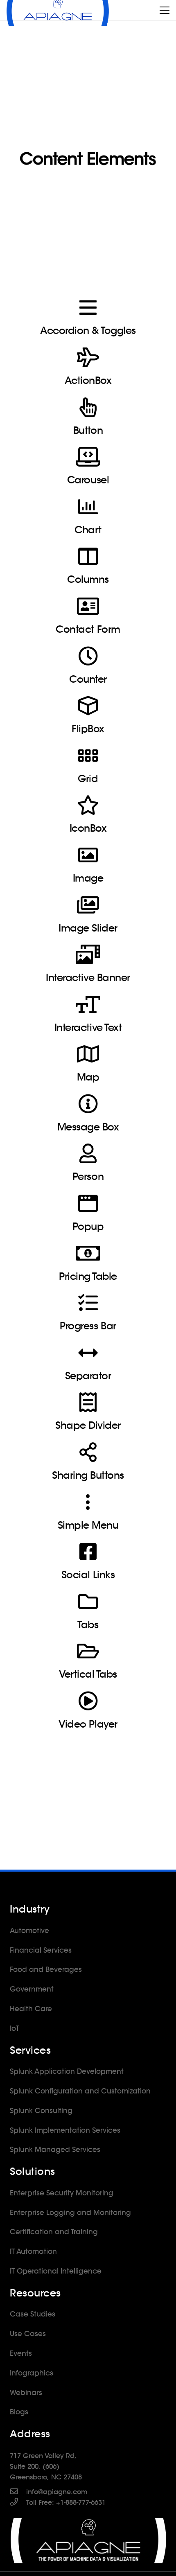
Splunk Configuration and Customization (80, 2091)
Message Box (88, 1127)
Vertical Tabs (88, 1674)
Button (88, 430)
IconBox (88, 828)
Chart (88, 530)
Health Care (31, 2009)
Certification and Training (54, 2232)
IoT (15, 2028)
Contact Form (88, 629)
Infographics (32, 2373)
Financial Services (41, 1950)
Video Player (88, 1724)
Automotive (29, 1931)
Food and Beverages (46, 1969)
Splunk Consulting (41, 2111)
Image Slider (88, 928)
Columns (88, 579)
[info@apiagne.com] (18, 2492)
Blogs (19, 2412)
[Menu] (165, 10)
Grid (88, 779)
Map (88, 1077)
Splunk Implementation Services (65, 2130)
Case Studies (33, 2314)
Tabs (88, 1625)
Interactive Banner (88, 978)
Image (88, 878)
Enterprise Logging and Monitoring (70, 2213)
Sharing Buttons (88, 1475)
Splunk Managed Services (55, 2150)
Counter (88, 679)
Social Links (88, 1575)
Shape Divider (88, 1425)
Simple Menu (88, 1525)
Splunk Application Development (67, 2071)
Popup (88, 1226)
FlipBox (88, 729)
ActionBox (88, 380)
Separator (88, 1376)
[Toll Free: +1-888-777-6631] (18, 2503)
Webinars (26, 2393)
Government (32, 1989)
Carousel (88, 480)
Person (88, 1176)
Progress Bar (88, 1326)
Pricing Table (88, 1276)
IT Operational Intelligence (56, 2271)
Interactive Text (88, 1027)
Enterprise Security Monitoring (62, 2193)
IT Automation (33, 2251)
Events (21, 2353)
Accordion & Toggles (88, 330)
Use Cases (28, 2334)
